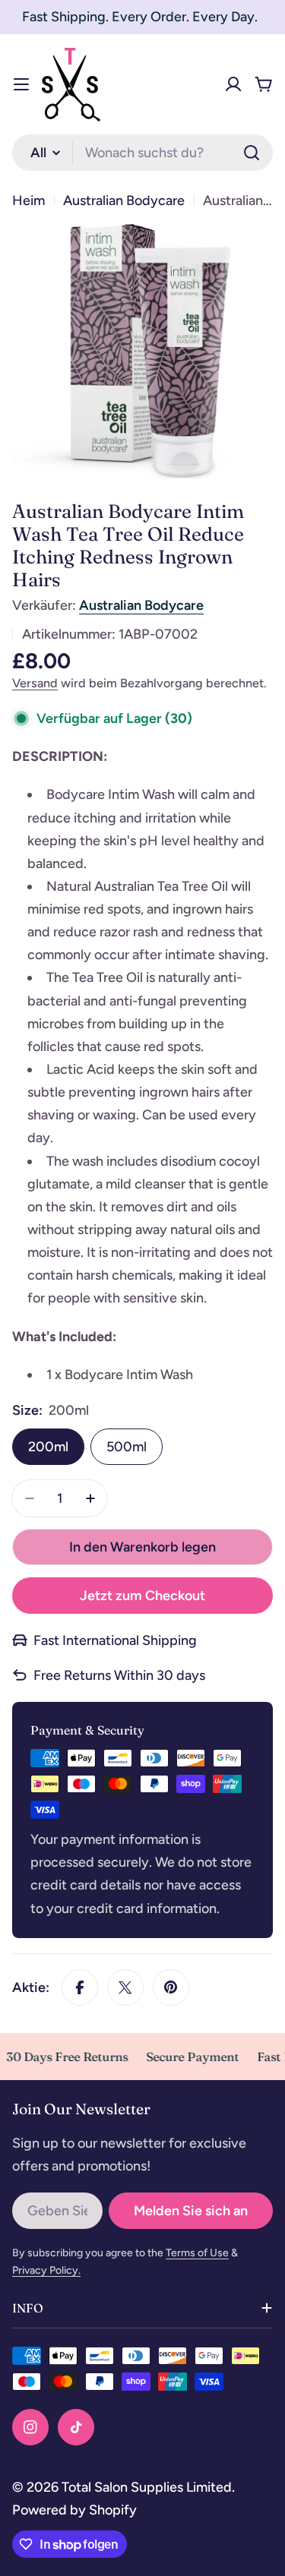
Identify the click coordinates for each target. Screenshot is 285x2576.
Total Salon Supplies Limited (147, 2487)
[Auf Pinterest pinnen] (171, 1987)
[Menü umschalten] (21, 84)
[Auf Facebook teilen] (80, 1987)
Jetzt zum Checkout (142, 1596)
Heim (28, 200)
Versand (35, 683)
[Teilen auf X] (125, 1987)
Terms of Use (197, 2253)
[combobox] (142, 153)
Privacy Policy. (46, 2270)
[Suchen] (252, 153)
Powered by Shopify (74, 2510)
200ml (48, 1447)
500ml (127, 1447)
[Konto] (233, 84)
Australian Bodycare (124, 200)
